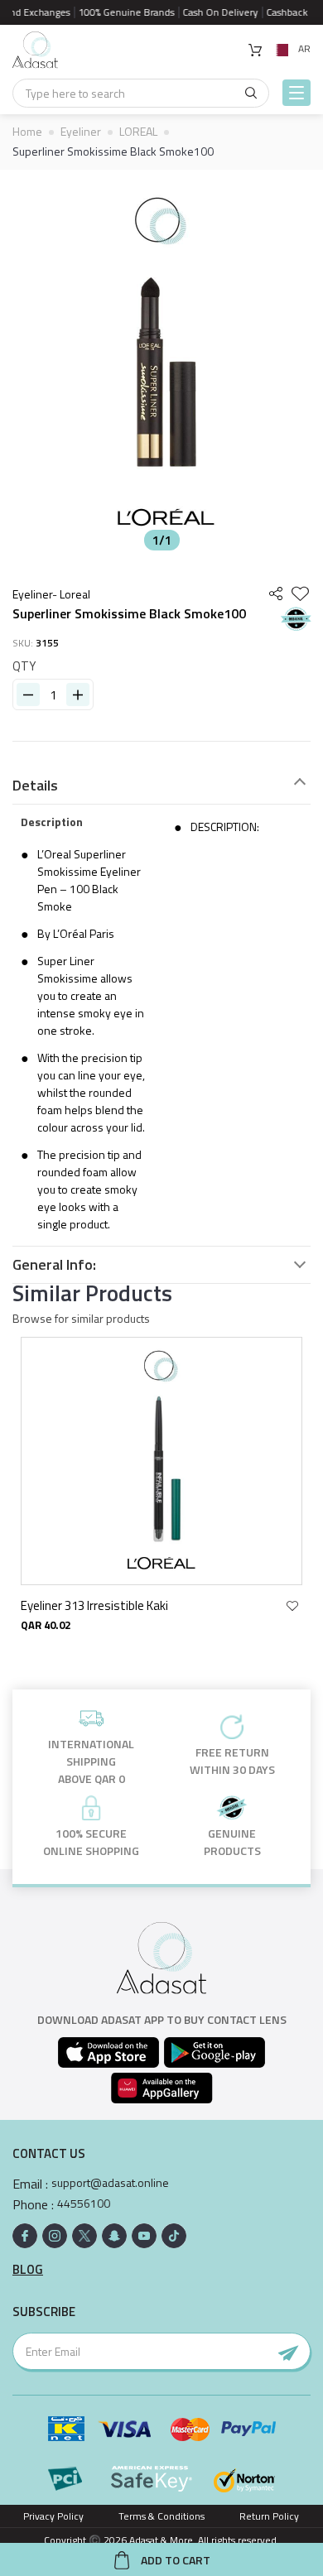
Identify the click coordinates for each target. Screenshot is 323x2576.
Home (27, 131)
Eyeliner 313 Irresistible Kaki (94, 1605)
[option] (161, 364)
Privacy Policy (53, 2516)
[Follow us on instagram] (55, 2236)
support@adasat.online (110, 2183)
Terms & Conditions (161, 2516)
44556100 (84, 2204)
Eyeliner (81, 131)
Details (35, 786)
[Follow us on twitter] (84, 2236)
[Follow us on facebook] (25, 2236)
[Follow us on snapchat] (114, 2236)
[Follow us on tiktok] (174, 2236)
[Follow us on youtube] (144, 2236)
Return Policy (269, 2516)
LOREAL (138, 131)
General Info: (54, 1265)
